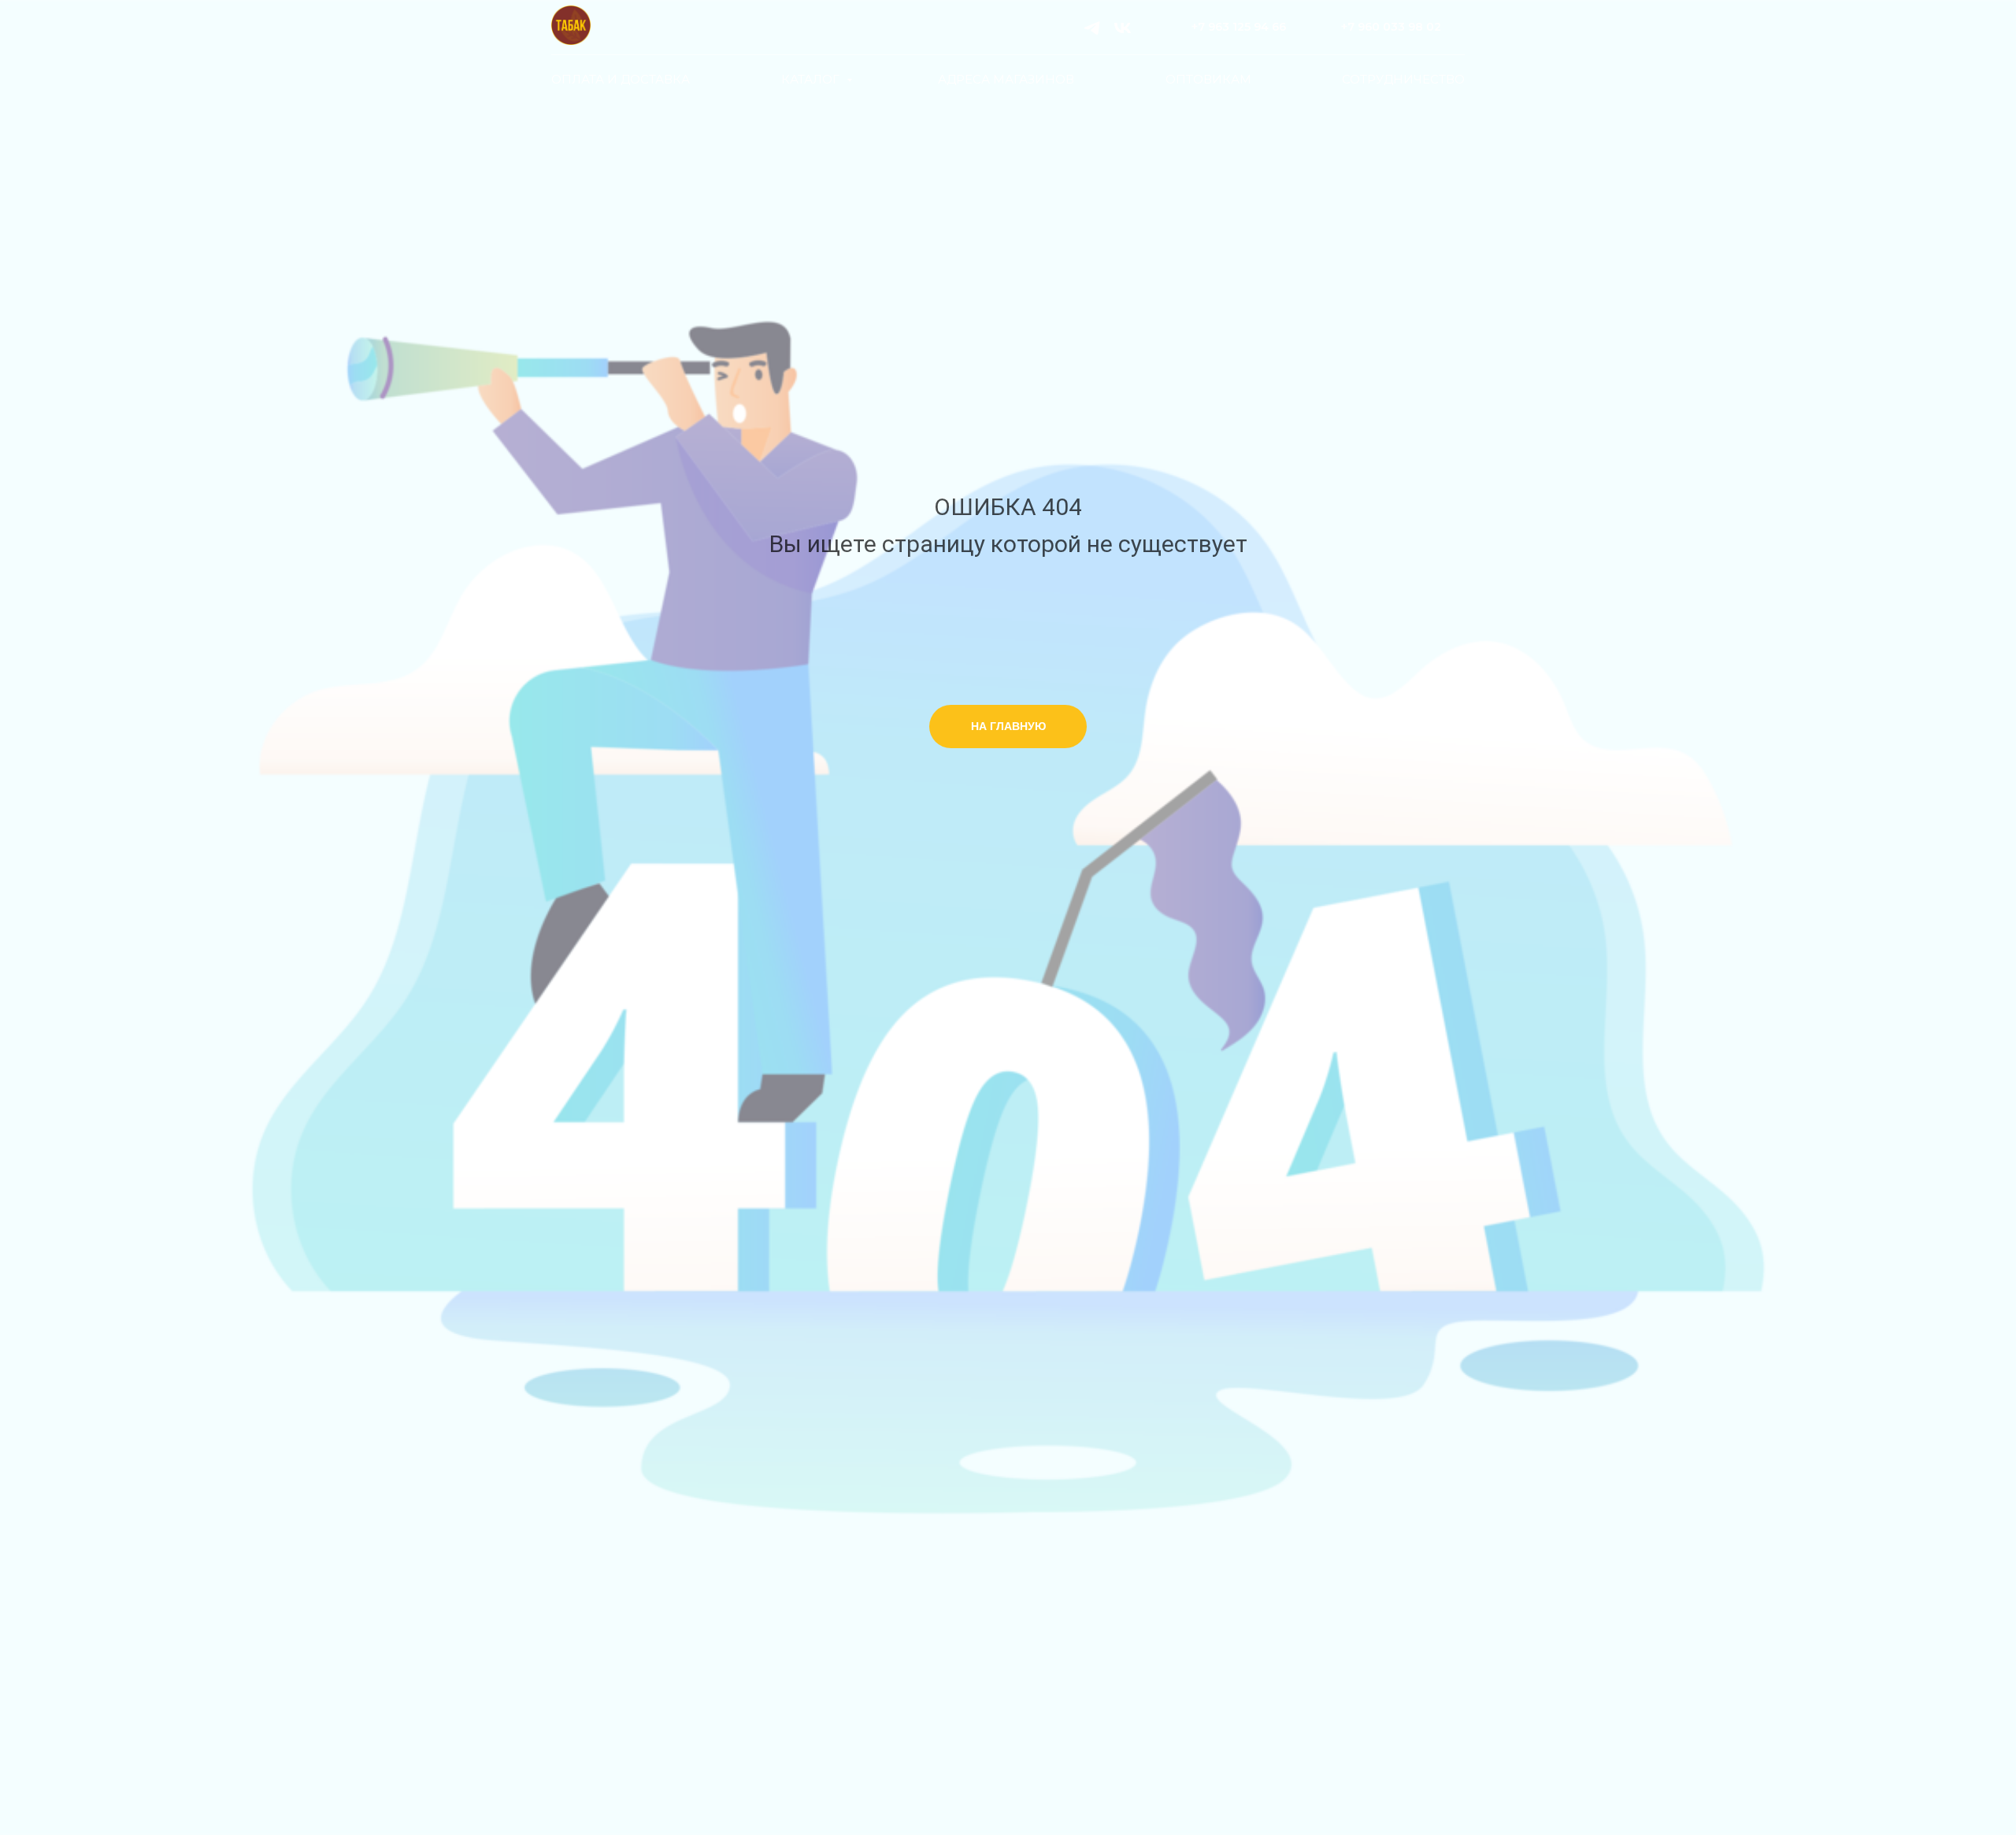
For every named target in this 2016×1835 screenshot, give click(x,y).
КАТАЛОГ (812, 79)
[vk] (1123, 28)
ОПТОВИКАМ (1208, 79)
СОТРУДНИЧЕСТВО (1403, 79)
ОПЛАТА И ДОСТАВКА (621, 79)
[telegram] (1092, 28)
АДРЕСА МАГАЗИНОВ (1006, 79)
